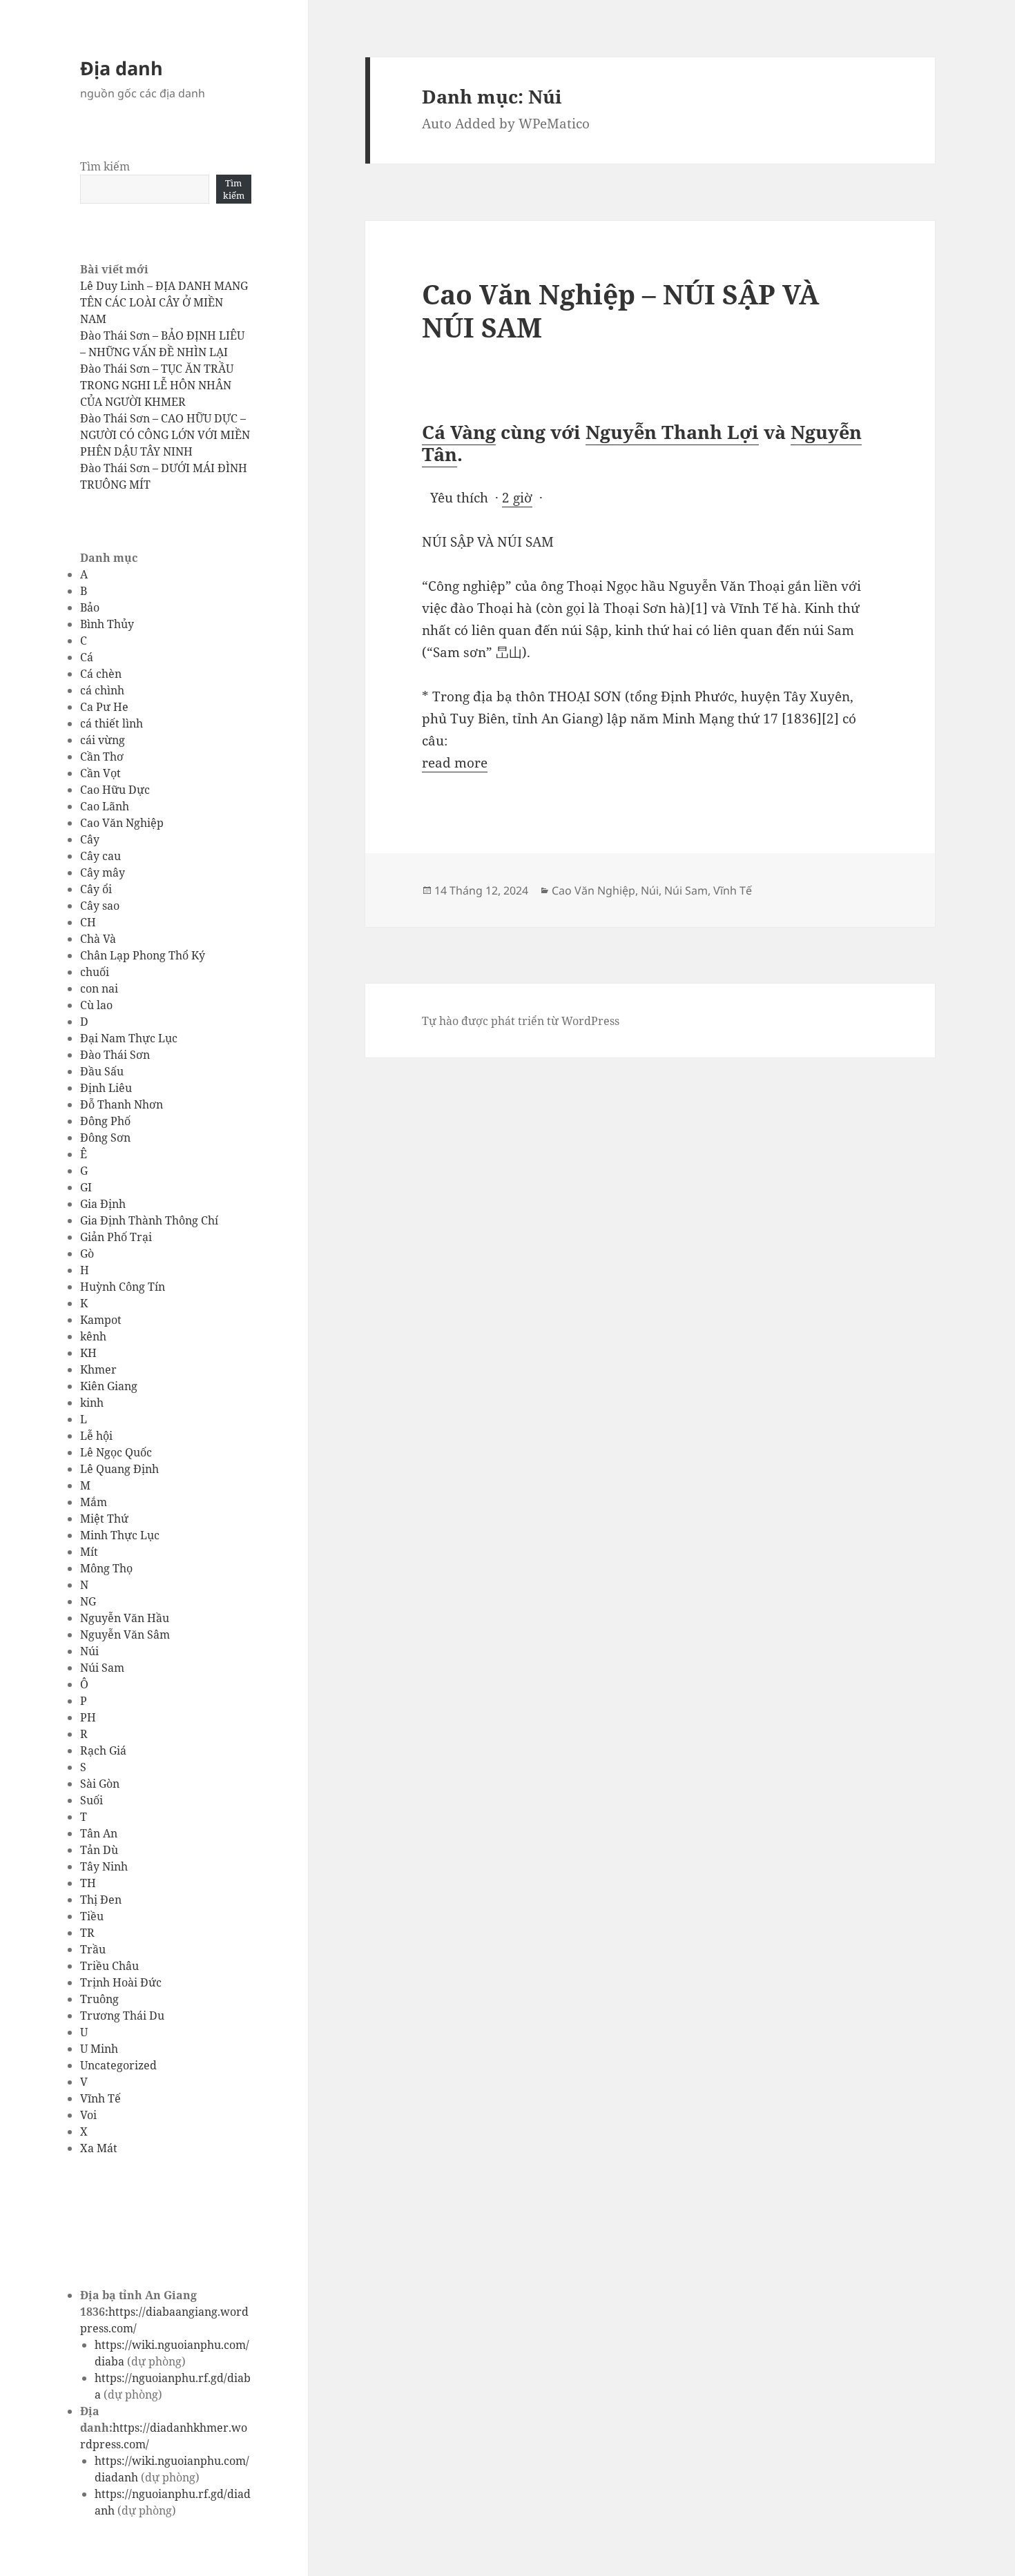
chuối (95, 972)
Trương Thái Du (122, 2016)
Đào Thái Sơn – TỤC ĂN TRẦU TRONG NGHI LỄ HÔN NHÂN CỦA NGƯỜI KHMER (157, 385)
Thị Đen (101, 1900)
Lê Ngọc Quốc (116, 1452)
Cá (87, 657)
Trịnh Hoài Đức (121, 1982)
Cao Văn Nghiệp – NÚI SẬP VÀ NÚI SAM (620, 310)
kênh (93, 1336)
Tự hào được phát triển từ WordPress (521, 1021)
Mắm (94, 1502)
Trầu (93, 1949)
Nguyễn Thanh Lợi (672, 432)
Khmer (98, 1369)
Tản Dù (99, 1850)
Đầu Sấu (102, 1071)
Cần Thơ (102, 757)
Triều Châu (109, 1966)
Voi (88, 2115)
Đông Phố (105, 1121)
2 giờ (517, 498)
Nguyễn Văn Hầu (125, 1618)
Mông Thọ (106, 1568)
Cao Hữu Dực (115, 790)
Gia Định (103, 1204)
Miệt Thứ (104, 1519)
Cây (90, 839)
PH (88, 1717)
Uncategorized (118, 2065)
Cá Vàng (459, 432)
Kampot (101, 1320)
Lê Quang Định (119, 1469)
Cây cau (100, 856)
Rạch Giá (103, 1750)
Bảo (90, 607)
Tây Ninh (104, 1866)
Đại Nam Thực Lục (129, 1038)
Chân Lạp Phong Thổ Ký (143, 955)
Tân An (99, 1833)
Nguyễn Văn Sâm (125, 1635)
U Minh (99, 2049)
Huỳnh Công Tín (123, 1287)
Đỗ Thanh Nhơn (122, 1104)
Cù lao (96, 1005)
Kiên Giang (109, 1386)
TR (87, 1933)
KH (88, 1353)
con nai (99, 988)
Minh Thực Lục (120, 1535)
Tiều (92, 1916)
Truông (99, 1999)
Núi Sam (102, 1668)
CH (88, 922)
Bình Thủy (107, 624)
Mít (89, 1552)
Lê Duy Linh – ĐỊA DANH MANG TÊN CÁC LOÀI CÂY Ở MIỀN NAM (164, 302)
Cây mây (103, 872)
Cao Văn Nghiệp (122, 823)
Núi (89, 1651)
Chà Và (98, 939)
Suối (91, 1800)
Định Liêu (106, 1088)
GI (86, 1187)
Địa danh (122, 68)
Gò (87, 1253)
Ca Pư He (104, 707)
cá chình (102, 690)
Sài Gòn (100, 1784)
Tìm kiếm (105, 166)
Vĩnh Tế (100, 2098)
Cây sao (100, 906)
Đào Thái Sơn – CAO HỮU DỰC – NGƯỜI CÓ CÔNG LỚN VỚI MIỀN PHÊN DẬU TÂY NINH (165, 435)
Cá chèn (101, 674)
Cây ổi (96, 889)
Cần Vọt (100, 773)
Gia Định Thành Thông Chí (149, 1220)
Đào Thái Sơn (115, 1055)
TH (88, 1883)
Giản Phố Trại (116, 1237)
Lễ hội (96, 1436)
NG (88, 1601)
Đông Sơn (105, 1138)
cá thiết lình (112, 723)
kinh (92, 1403)
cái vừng (103, 740)
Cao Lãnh (105, 806)
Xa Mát (99, 2148)
